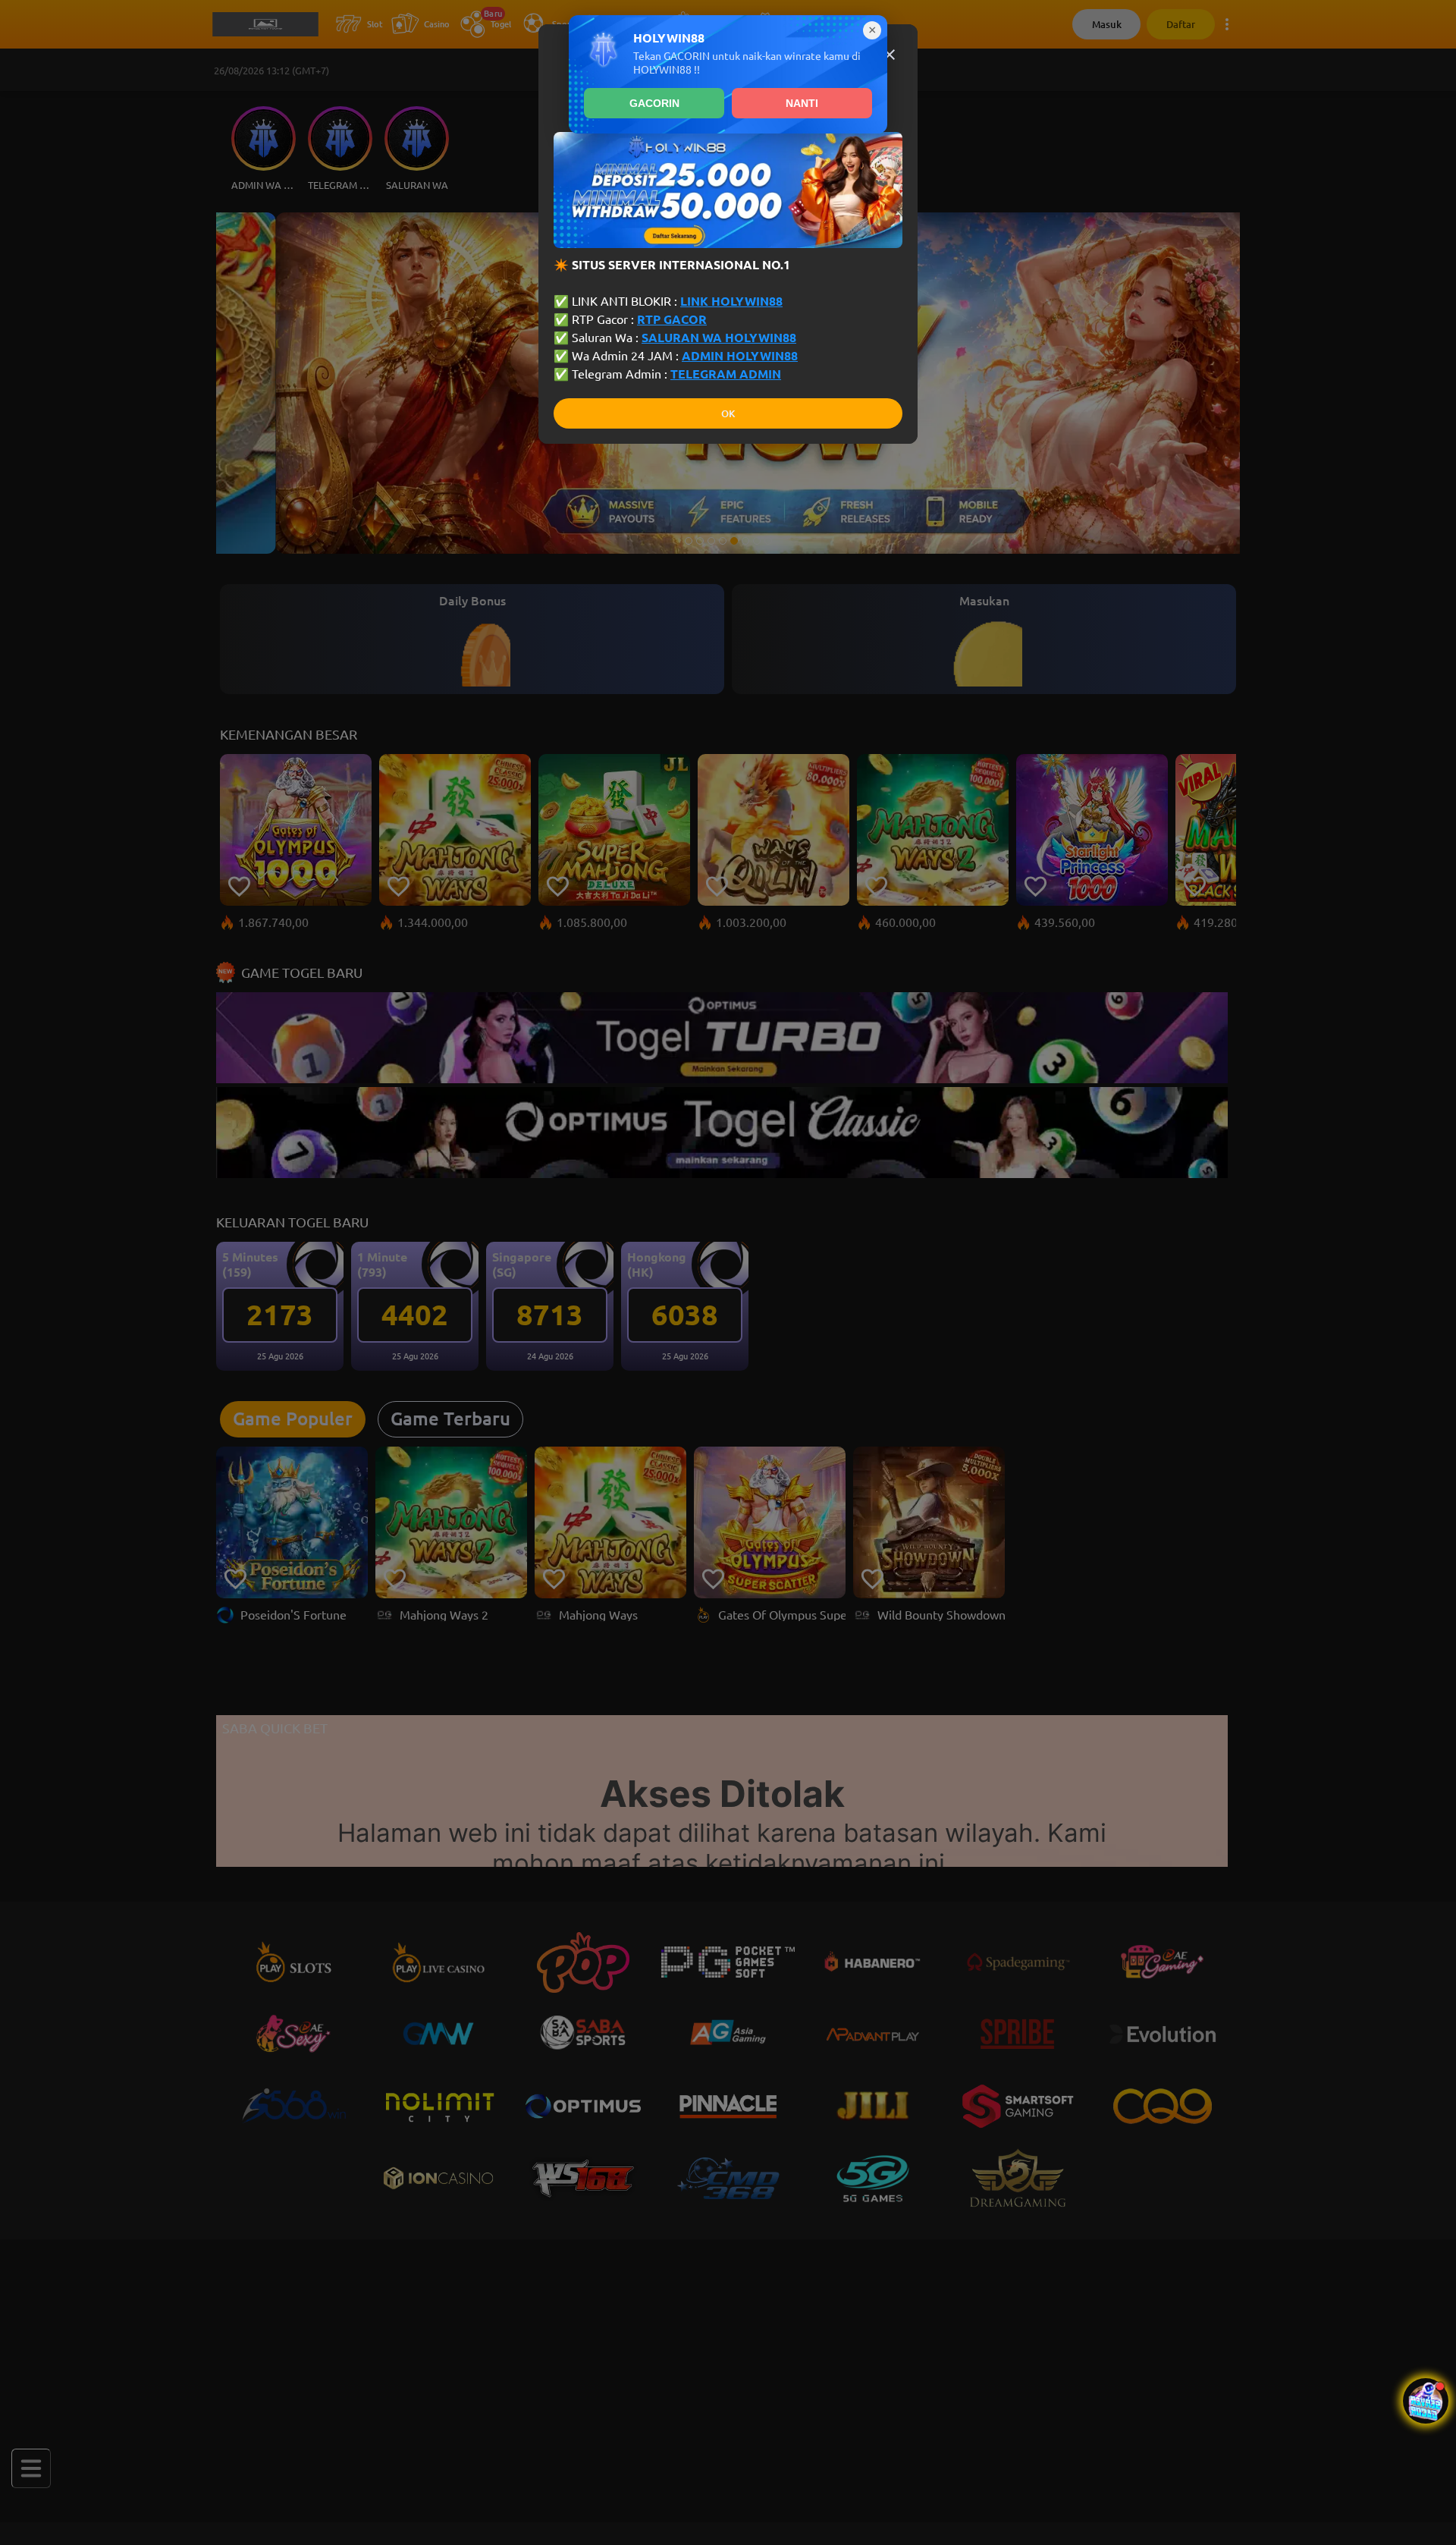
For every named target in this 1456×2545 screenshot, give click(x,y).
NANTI (802, 103)
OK (728, 414)
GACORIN (654, 103)
